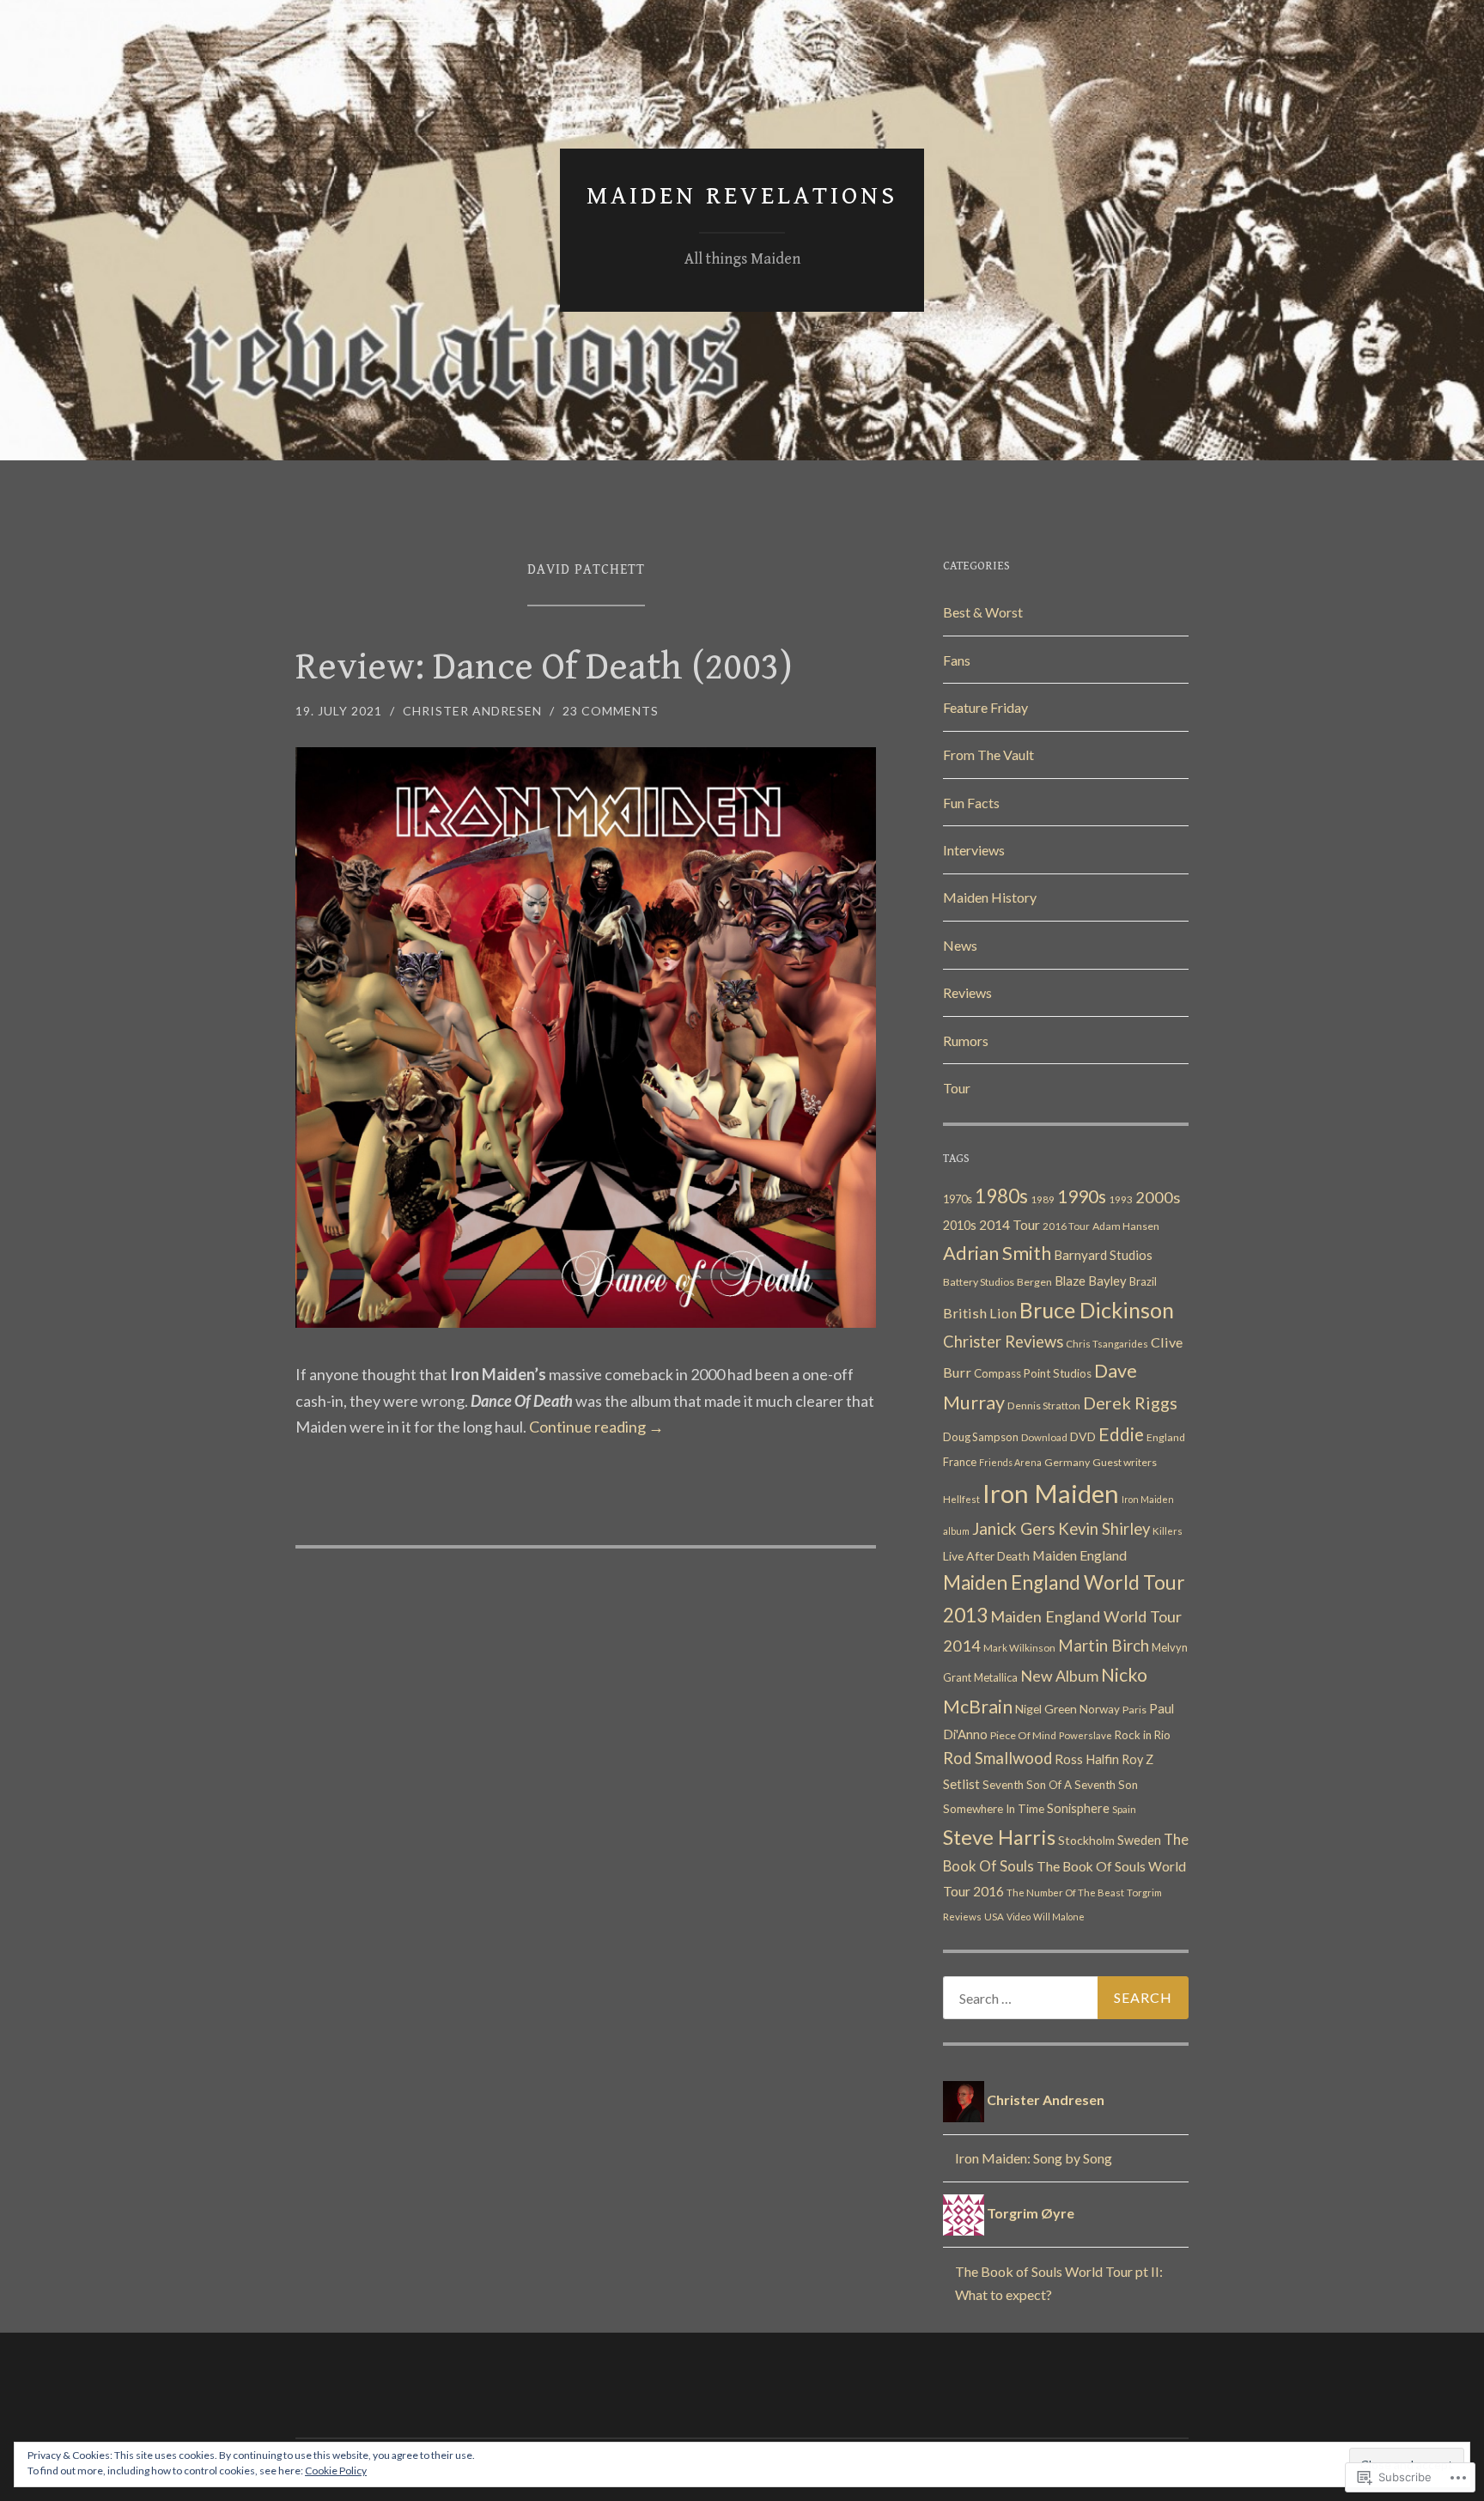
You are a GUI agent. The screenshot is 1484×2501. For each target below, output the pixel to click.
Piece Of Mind (1023, 1735)
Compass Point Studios (1033, 1373)
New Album (1059, 1676)
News (960, 945)
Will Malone (1059, 1917)
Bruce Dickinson (1097, 1310)
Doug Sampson (981, 1437)
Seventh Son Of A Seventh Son (1060, 1785)
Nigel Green (1046, 1709)
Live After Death (986, 1556)
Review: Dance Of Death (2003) (544, 667)
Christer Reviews (1003, 1342)
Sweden (1139, 1840)
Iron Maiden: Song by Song (1034, 2158)
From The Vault (988, 755)
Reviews (967, 992)
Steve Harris (999, 1837)
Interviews (974, 850)
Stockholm (1086, 1840)
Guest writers (1125, 1462)
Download (1044, 1437)
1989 (1043, 1199)
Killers (1168, 1531)
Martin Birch (1104, 1646)
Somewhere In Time (994, 1809)
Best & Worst (983, 612)
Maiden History (990, 897)
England (1166, 1437)
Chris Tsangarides (1107, 1344)
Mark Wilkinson (1019, 1648)
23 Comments (611, 711)
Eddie (1121, 1434)
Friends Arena (1010, 1462)
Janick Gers (1014, 1528)
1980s (1001, 1196)
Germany (1067, 1462)
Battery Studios (979, 1282)
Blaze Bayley (1091, 1281)
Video (1019, 1917)
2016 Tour (1066, 1226)
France (960, 1462)
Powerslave (1086, 1735)
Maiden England (1080, 1555)
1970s (958, 1199)
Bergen (1034, 1282)
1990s (1082, 1196)
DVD (1083, 1436)
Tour (957, 1088)
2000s (1158, 1197)
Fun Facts (971, 803)
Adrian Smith (997, 1253)
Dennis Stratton (1044, 1406)
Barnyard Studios (1103, 1255)
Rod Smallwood (997, 1758)
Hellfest (961, 1499)
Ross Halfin (1087, 1759)
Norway (1100, 1709)
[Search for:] (1066, 1998)
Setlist (961, 1784)
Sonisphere (1078, 1808)
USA (994, 1917)
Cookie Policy (336, 2471)
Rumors (966, 1041)
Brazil (1143, 1281)
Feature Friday (985, 707)
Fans (957, 660)
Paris (1134, 1710)
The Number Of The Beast (1065, 1892)
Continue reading (596, 1427)
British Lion (980, 1313)
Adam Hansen (1126, 1226)
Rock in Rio (1143, 1735)
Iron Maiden (1051, 1493)
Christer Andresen (472, 711)
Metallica (996, 1677)
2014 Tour (1010, 1225)
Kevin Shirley (1104, 1529)
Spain (1124, 1809)
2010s (960, 1225)
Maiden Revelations (742, 196)
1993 (1121, 1199)
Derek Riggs (1130, 1403)
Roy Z (1137, 1759)
